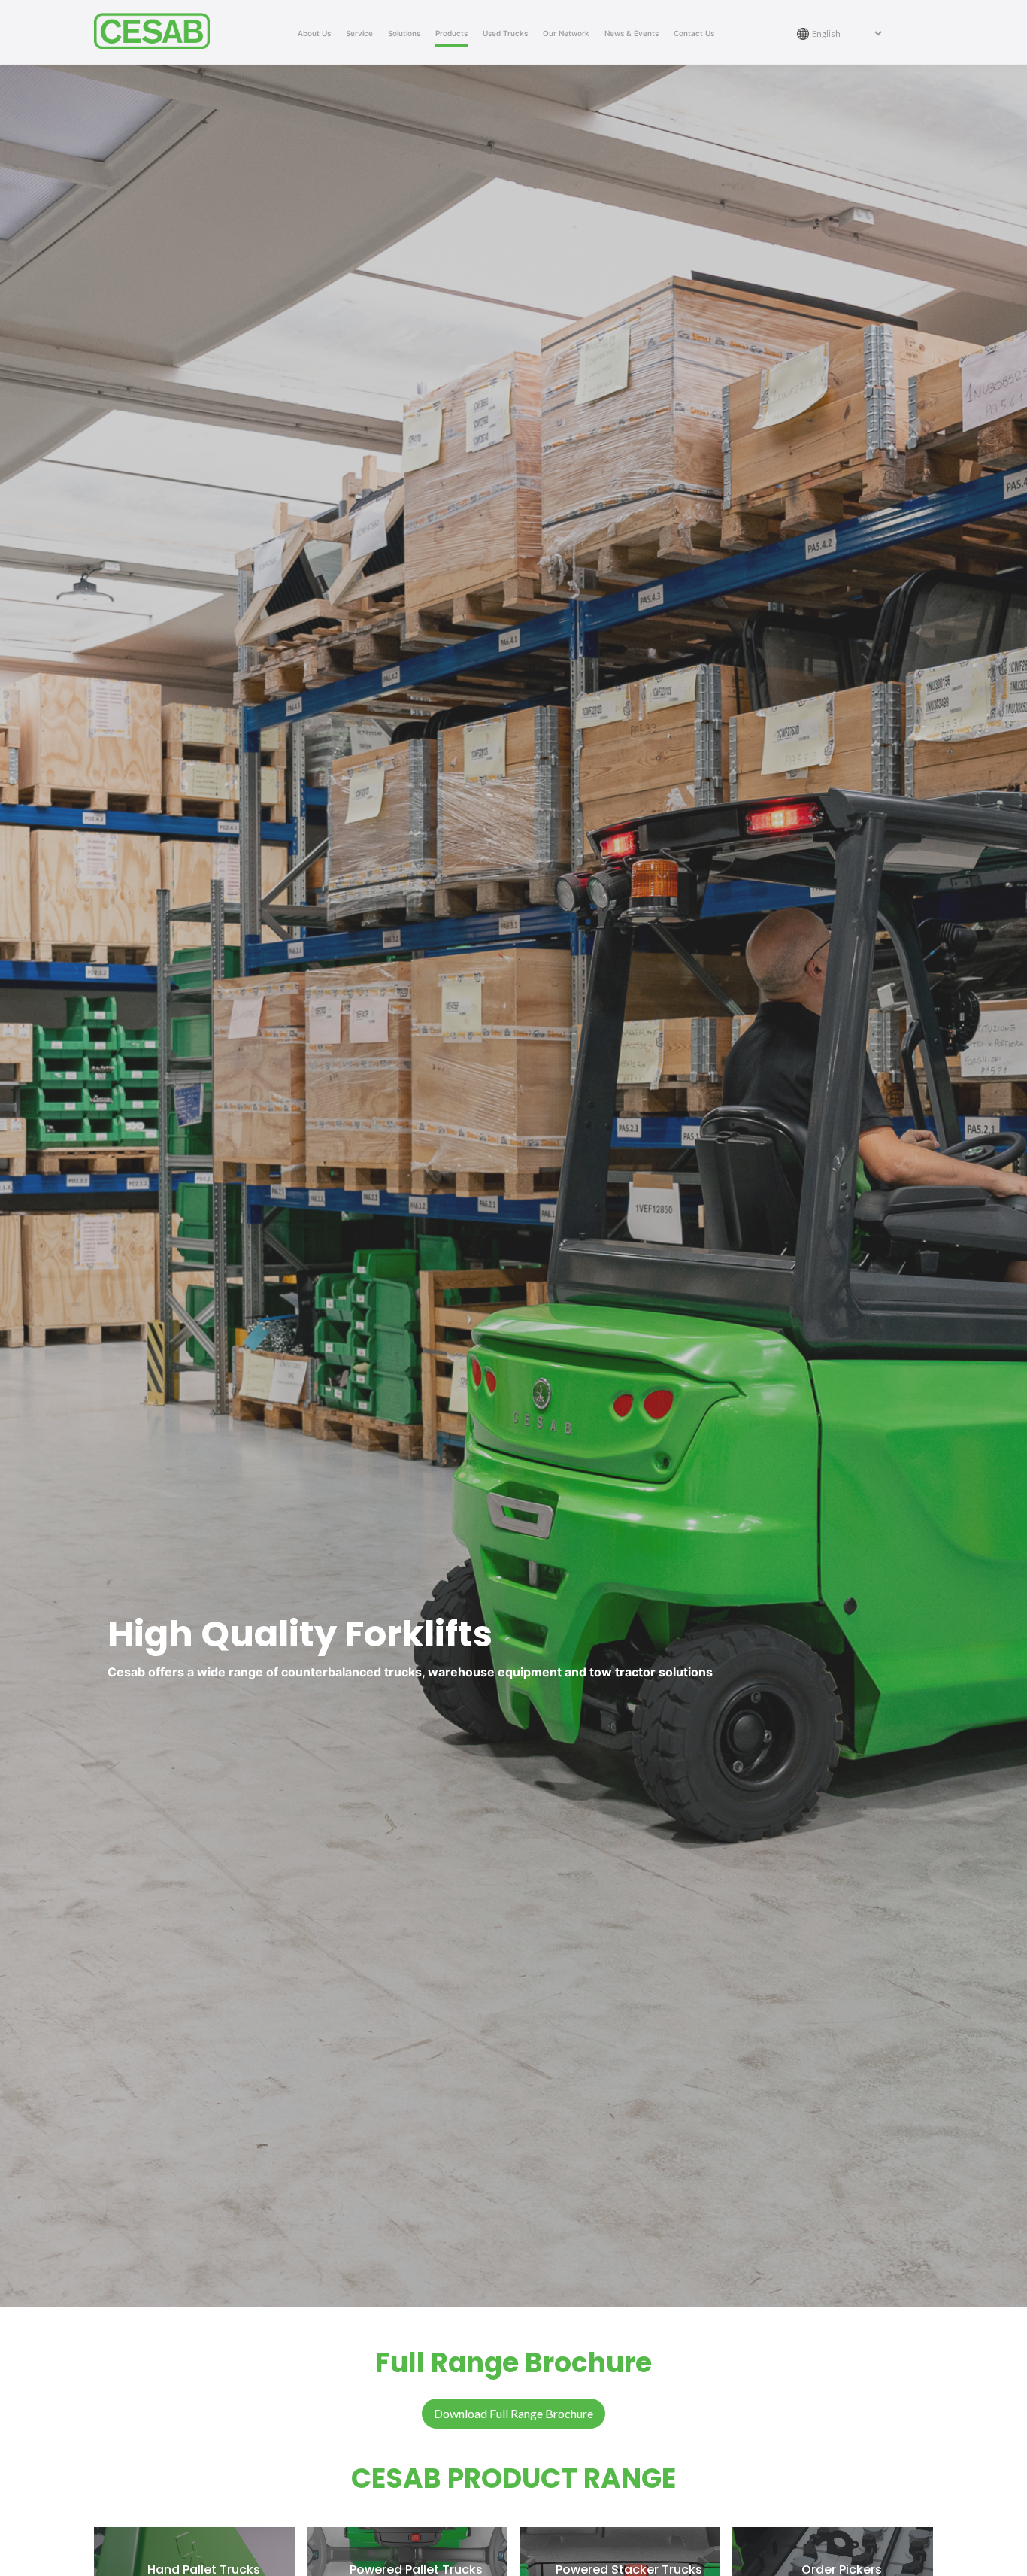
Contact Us (694, 33)
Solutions (404, 33)
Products (451, 33)
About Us (314, 33)
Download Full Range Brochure (513, 2413)
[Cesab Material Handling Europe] (158, 31)
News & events (632, 33)
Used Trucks (505, 33)
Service (359, 33)
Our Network (566, 33)
